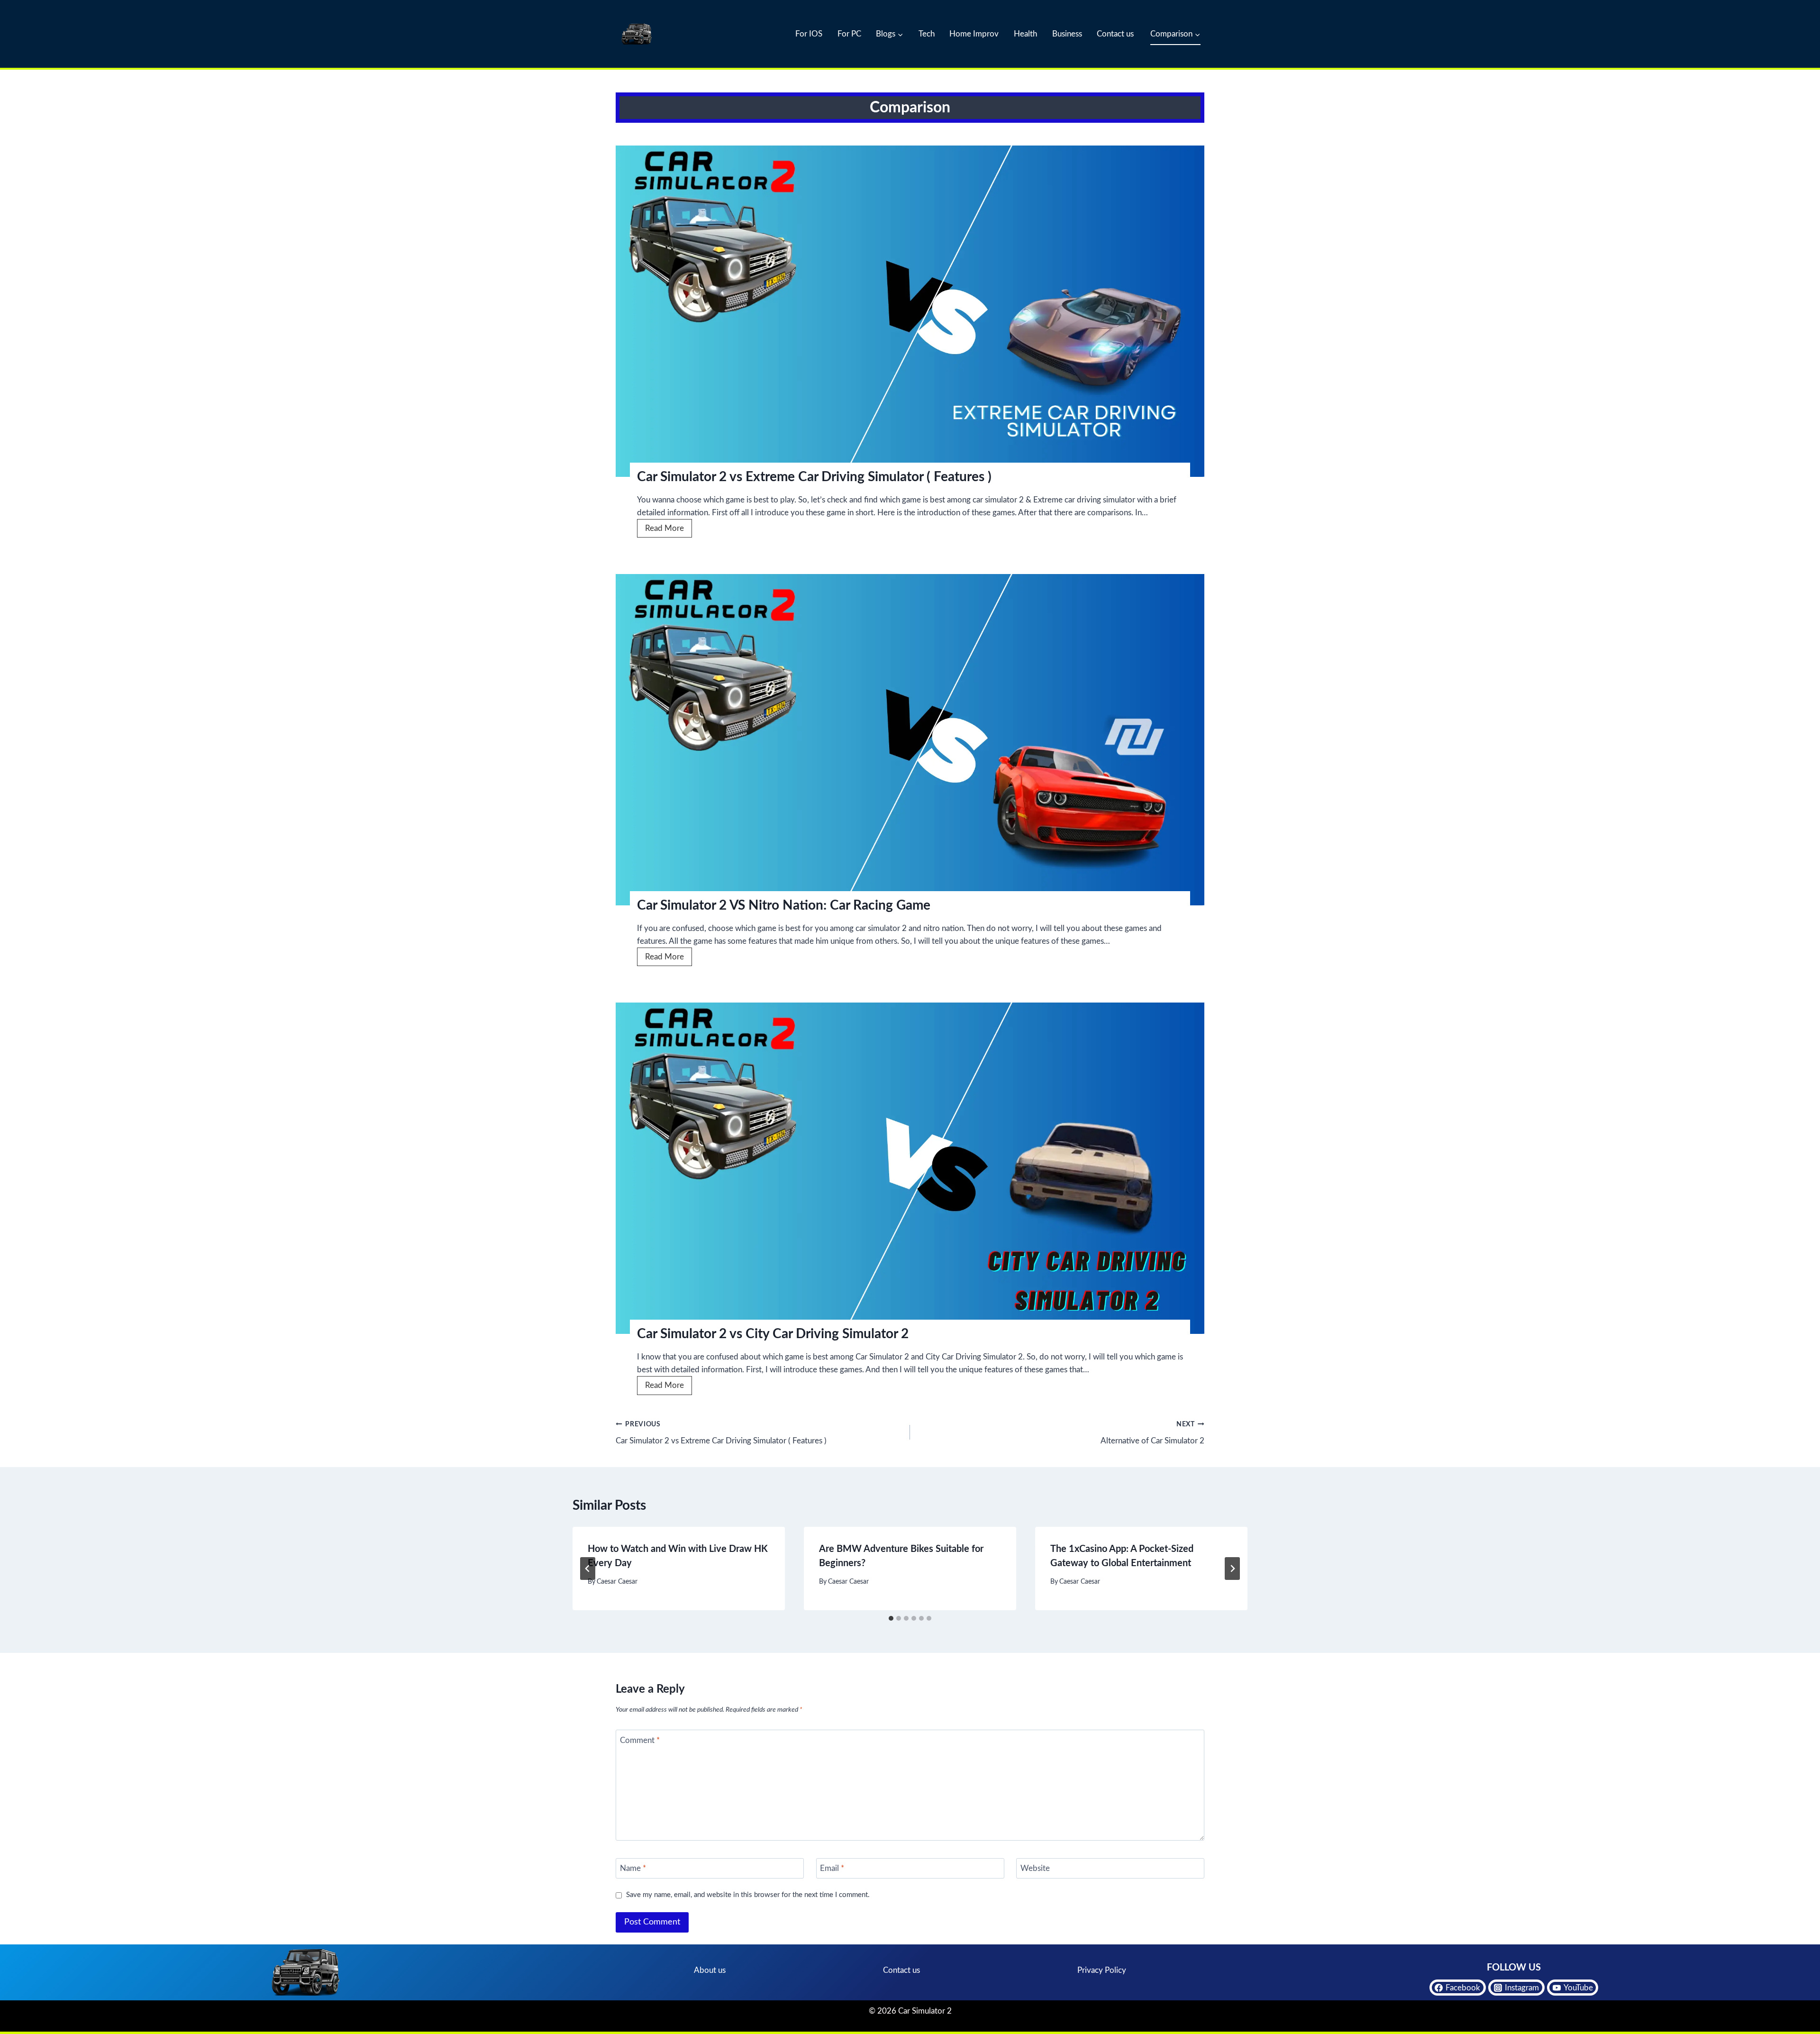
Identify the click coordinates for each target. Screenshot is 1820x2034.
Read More (669, 531)
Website (1035, 1868)
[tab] (891, 1618)
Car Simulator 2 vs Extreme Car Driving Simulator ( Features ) (814, 477)
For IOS (809, 34)
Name (633, 1868)
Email (832, 1868)
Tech (927, 34)
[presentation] (910, 311)
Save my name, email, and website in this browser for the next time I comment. (748, 1895)
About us (710, 1970)
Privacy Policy (1102, 1970)
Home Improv (974, 34)
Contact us (1115, 34)
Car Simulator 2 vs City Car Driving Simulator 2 (773, 1334)
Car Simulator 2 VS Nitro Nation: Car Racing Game (784, 905)
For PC (849, 34)
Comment (640, 1740)
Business (1067, 34)
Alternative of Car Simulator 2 (1152, 1433)
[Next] (1232, 1569)
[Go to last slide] (588, 1569)
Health (1025, 34)
